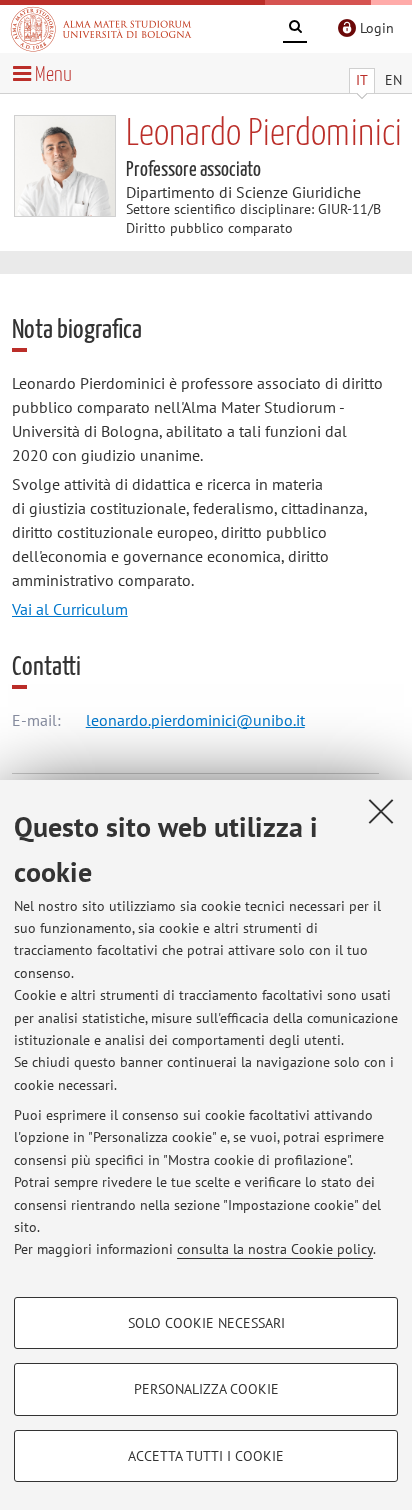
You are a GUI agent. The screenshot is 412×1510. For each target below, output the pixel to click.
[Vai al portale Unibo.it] (101, 29)
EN (393, 80)
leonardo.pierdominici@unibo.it (195, 720)
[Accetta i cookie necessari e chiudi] (381, 811)
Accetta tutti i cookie (206, 1456)
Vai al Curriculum (70, 609)
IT (362, 80)
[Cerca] (295, 30)
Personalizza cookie (206, 1389)
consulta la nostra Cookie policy (275, 1249)
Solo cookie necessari (206, 1323)
